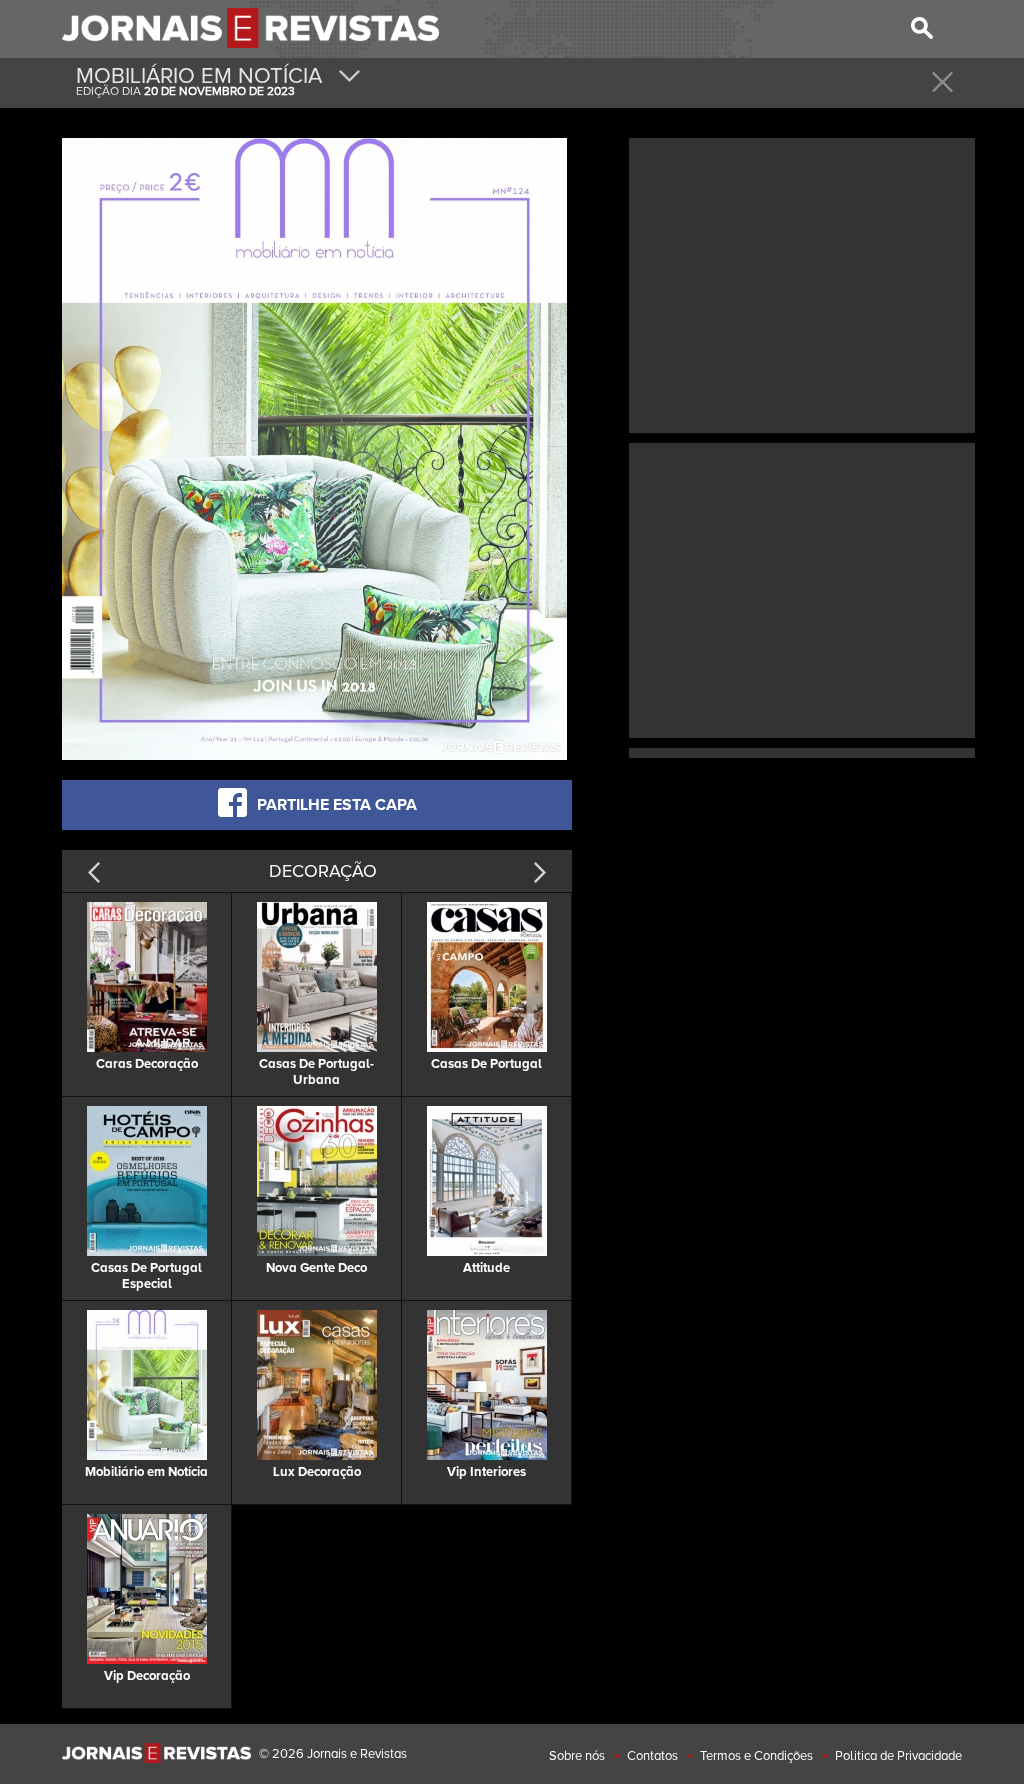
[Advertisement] (802, 283)
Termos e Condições (756, 1756)
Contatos (652, 1756)
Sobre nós (577, 1756)
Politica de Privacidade (898, 1756)
